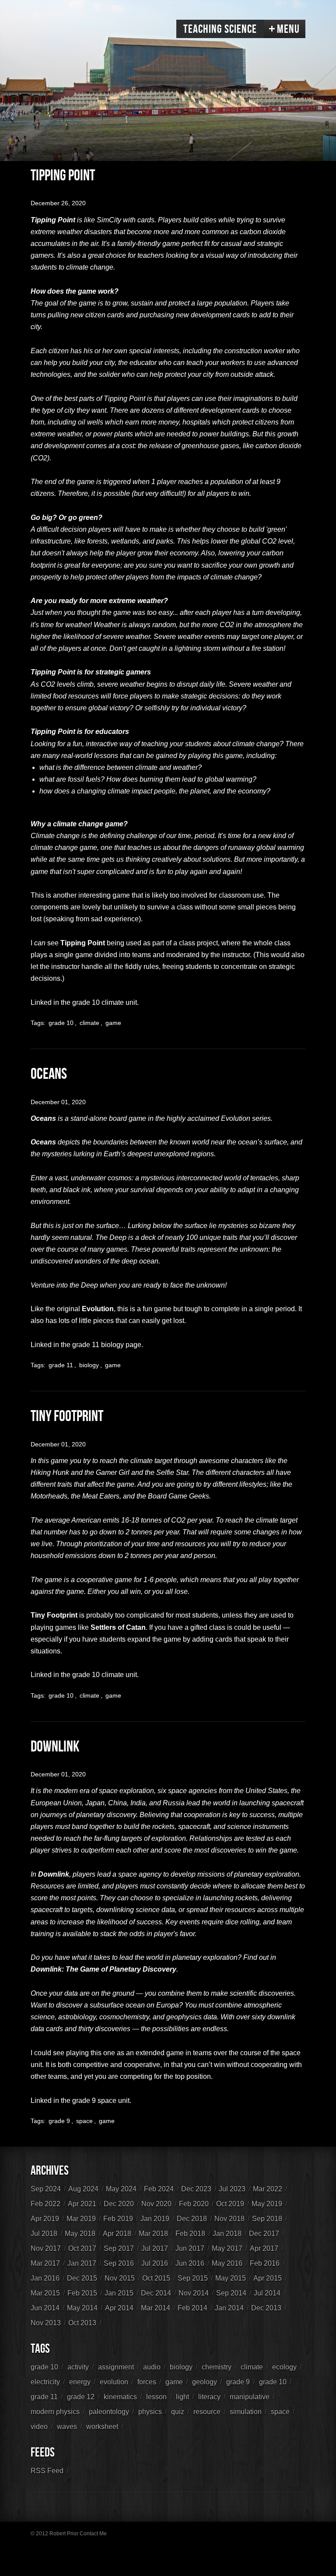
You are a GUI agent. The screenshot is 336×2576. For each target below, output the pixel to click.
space (84, 2121)
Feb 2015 (82, 2293)
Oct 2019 (230, 2204)
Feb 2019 (118, 2219)
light (182, 2397)
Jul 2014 (267, 2293)
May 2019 (267, 2204)
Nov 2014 (194, 2293)
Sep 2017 (119, 2248)
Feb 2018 (190, 2234)
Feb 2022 (45, 2204)
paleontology (109, 2412)
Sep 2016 (119, 2263)
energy (80, 2382)
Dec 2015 (82, 2278)
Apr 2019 (45, 2219)
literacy (209, 2397)
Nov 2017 (46, 2248)
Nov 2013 (46, 2323)
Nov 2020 (156, 2204)
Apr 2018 (117, 2234)
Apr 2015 (268, 2278)
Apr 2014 (119, 2308)
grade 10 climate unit (105, 1002)
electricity (45, 2382)
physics (150, 2412)
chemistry (217, 2367)
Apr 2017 (264, 2248)
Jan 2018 (227, 2234)
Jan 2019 (155, 2219)
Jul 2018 (44, 2234)
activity (78, 2367)
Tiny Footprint (67, 1416)
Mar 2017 (45, 2263)
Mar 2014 (156, 2308)
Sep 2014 (231, 2293)
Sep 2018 (267, 2219)
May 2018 (80, 2234)
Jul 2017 (155, 2248)
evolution (114, 2382)
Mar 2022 (268, 2189)
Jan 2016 (45, 2278)
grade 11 (61, 1365)
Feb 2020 (194, 2204)
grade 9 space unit (101, 2100)
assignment (116, 2367)
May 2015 (231, 2278)
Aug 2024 (83, 2189)
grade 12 (81, 2397)
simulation (246, 2412)
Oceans (49, 1074)
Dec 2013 (266, 2308)
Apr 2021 (82, 2204)
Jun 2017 (190, 2248)
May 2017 (227, 2248)
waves (67, 2427)
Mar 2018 (153, 2234)
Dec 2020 (119, 2204)
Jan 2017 (82, 2263)
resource (207, 2412)
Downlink (55, 1747)
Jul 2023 (232, 2189)
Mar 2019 (81, 2219)
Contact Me (93, 2534)
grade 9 (59, 2121)
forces (147, 2382)
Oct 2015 (156, 2278)
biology (89, 1365)
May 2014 (82, 2308)
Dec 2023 (196, 2189)
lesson (156, 2397)
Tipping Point (63, 176)
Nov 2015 (120, 2278)
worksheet (102, 2427)
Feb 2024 (159, 2189)
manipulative (250, 2397)
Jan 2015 (119, 2293)
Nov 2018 (229, 2219)
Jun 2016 (190, 2263)
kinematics (120, 2397)
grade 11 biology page (107, 1345)
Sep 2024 (46, 2189)
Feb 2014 (192, 2308)
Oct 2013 (82, 2323)
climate (89, 1023)
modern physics (55, 2412)
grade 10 (61, 1023)
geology (205, 2382)
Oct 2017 (82, 2248)
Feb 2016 (265, 2263)
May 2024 (121, 2189)
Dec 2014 (156, 2293)
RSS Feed (47, 2471)
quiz (178, 2412)
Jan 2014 (229, 2308)
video (39, 2427)
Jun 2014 (45, 2308)
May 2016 (227, 2263)
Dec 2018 (192, 2219)
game (113, 1023)
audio (152, 2367)
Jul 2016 (155, 2263)
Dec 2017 (264, 2234)
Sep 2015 (193, 2278)
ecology (284, 2367)
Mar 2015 (45, 2293)
